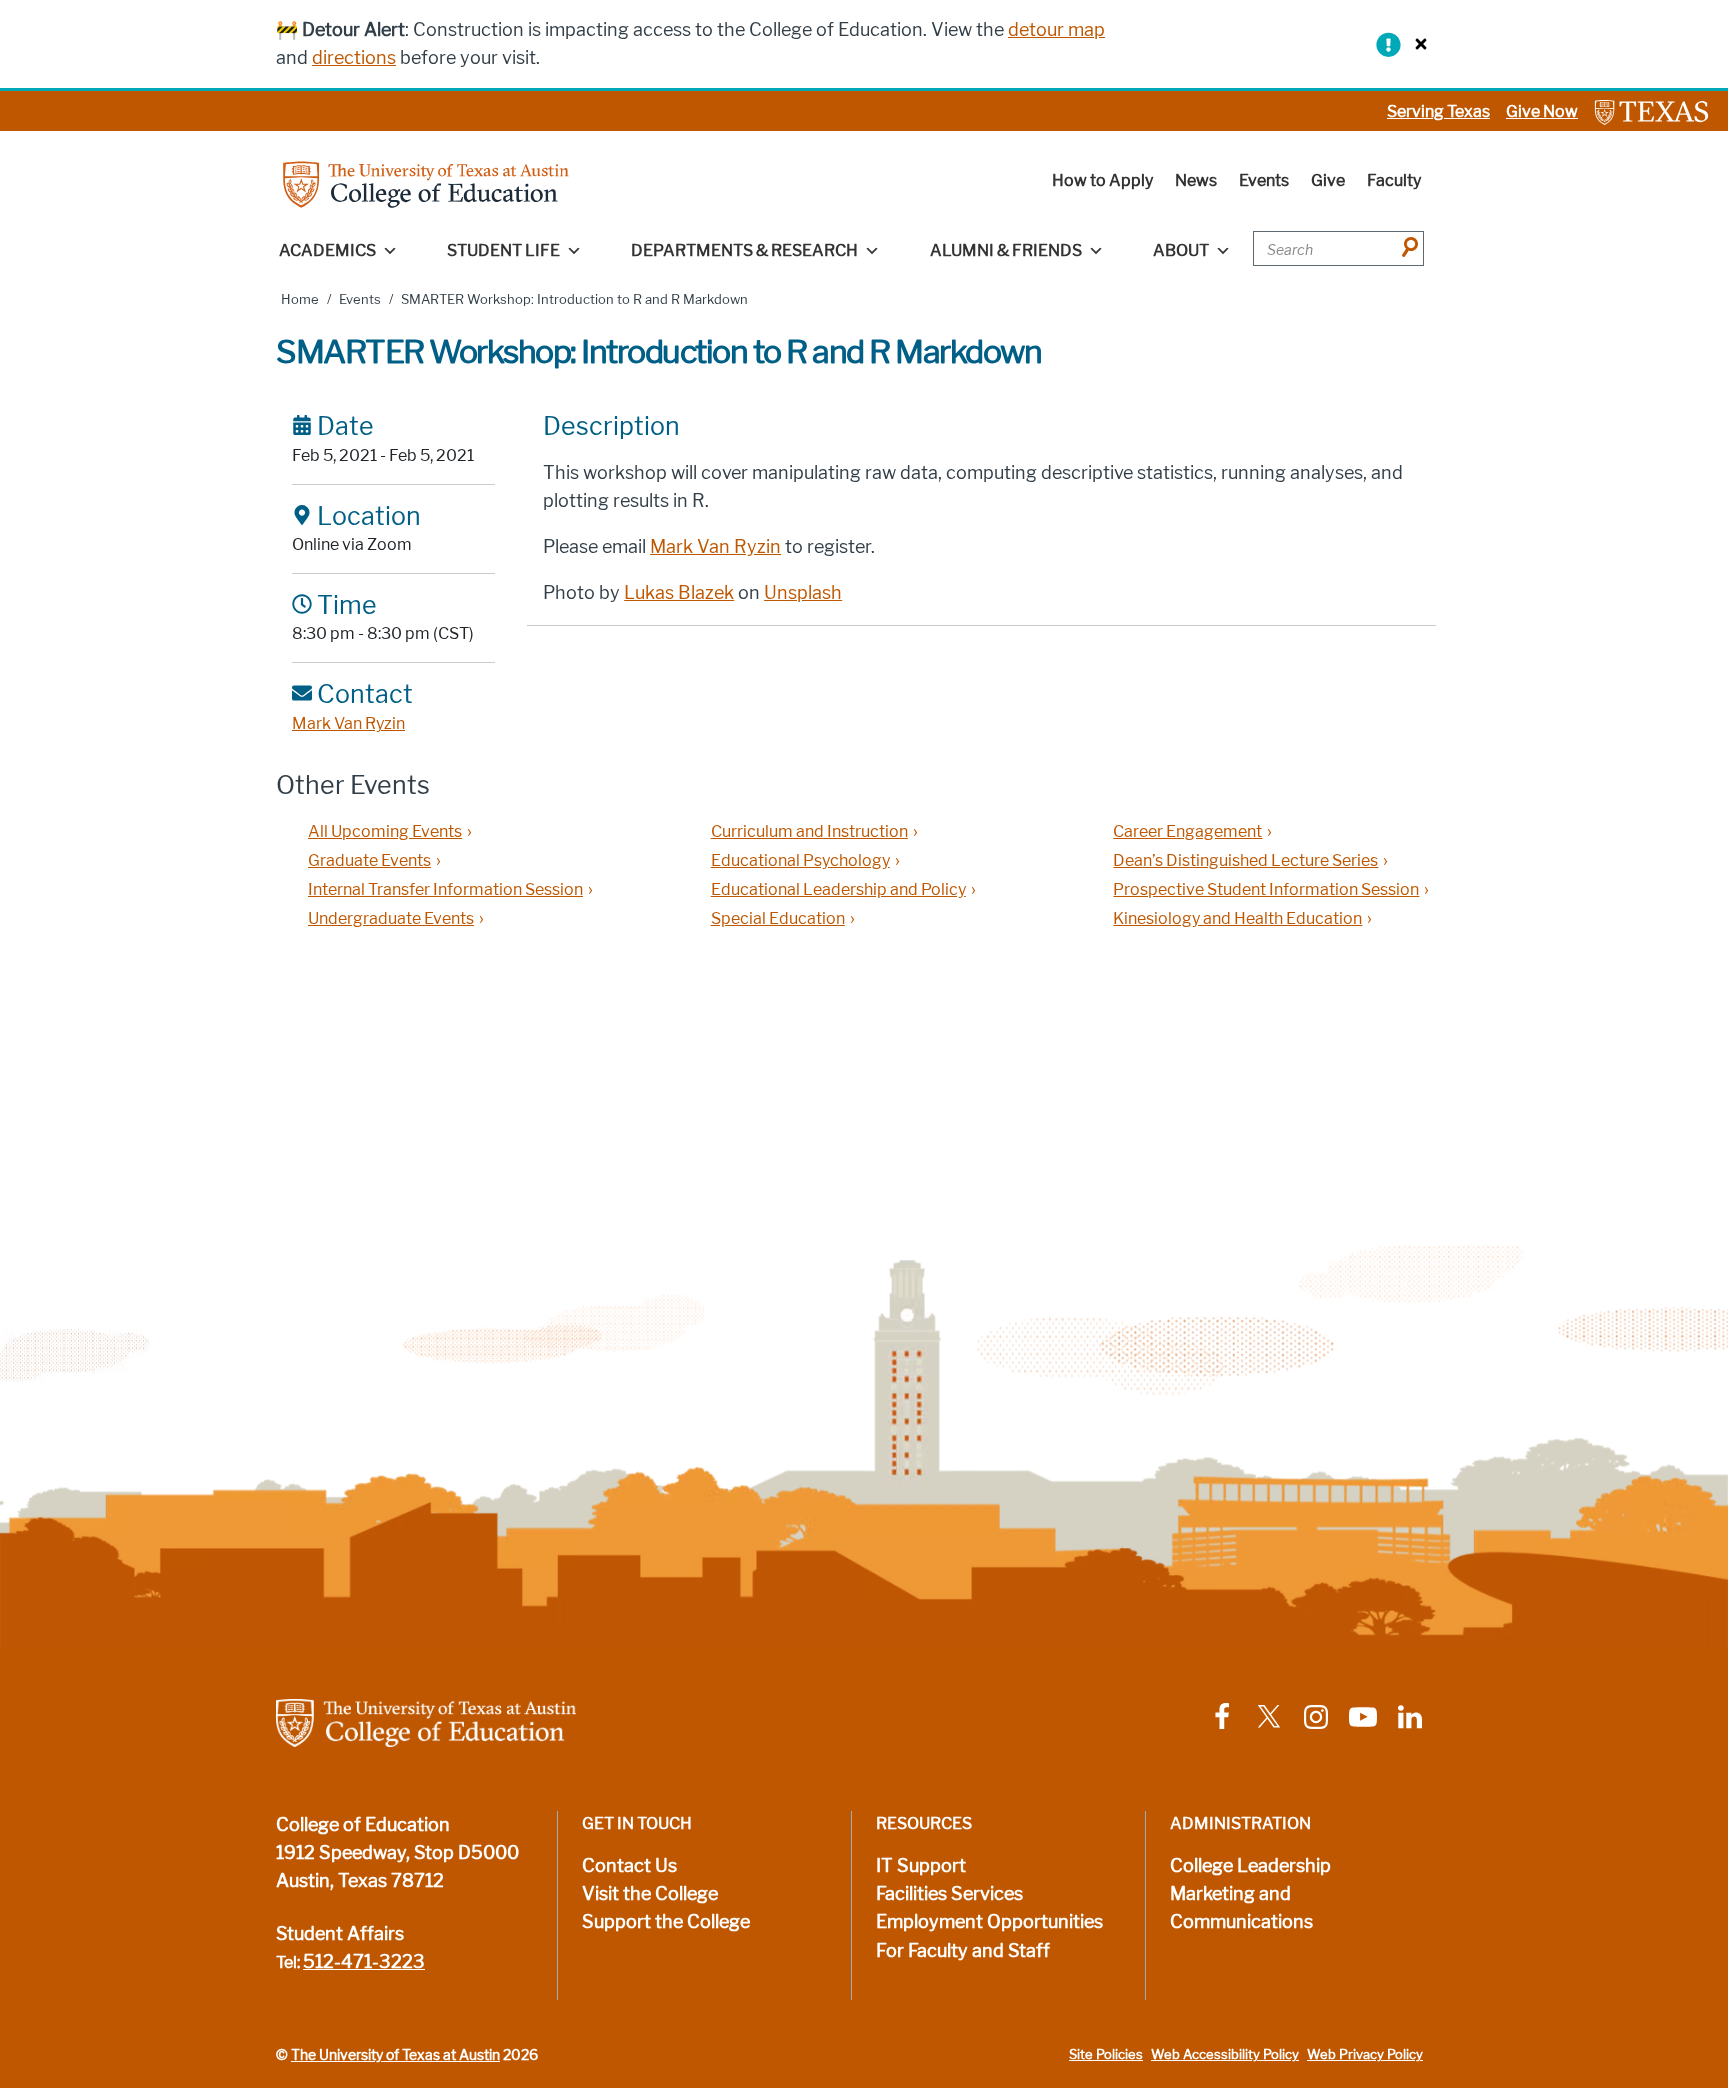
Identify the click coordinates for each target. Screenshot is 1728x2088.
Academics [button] (327, 250)
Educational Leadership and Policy (838, 889)
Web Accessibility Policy (1225, 2054)
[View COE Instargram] (1316, 1715)
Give (1328, 180)
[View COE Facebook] (1222, 1715)
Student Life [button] (503, 250)
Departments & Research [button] (744, 250)
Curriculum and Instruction (809, 831)
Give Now (1542, 111)
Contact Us (629, 1866)
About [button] (1181, 250)
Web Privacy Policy (1365, 2054)
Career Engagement (1187, 831)
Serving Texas (1438, 111)
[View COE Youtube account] (1363, 1715)
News (1196, 180)
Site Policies (1106, 2054)
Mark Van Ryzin (348, 723)
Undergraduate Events (391, 918)
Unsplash (803, 593)
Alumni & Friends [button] (1006, 250)
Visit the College (650, 1894)
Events (1264, 180)
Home (300, 299)
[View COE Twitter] (1269, 1715)
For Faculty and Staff (963, 1951)
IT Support (921, 1866)
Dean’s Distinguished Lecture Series (1245, 860)
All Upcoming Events (385, 831)
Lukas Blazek (679, 593)
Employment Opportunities (989, 1922)
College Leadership (1250, 1866)
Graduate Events (369, 860)
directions (354, 58)
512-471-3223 (364, 1962)
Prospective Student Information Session (1266, 889)
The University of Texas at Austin (395, 2055)
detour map (1056, 30)
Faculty (1394, 180)
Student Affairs (340, 1934)
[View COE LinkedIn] (1410, 1715)
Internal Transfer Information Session (445, 889)
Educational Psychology (800, 860)
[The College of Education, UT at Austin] (426, 183)
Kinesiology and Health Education (1237, 918)
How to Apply (1102, 180)
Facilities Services (949, 1894)
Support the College (666, 1922)
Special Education (778, 918)
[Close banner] (1416, 43)
